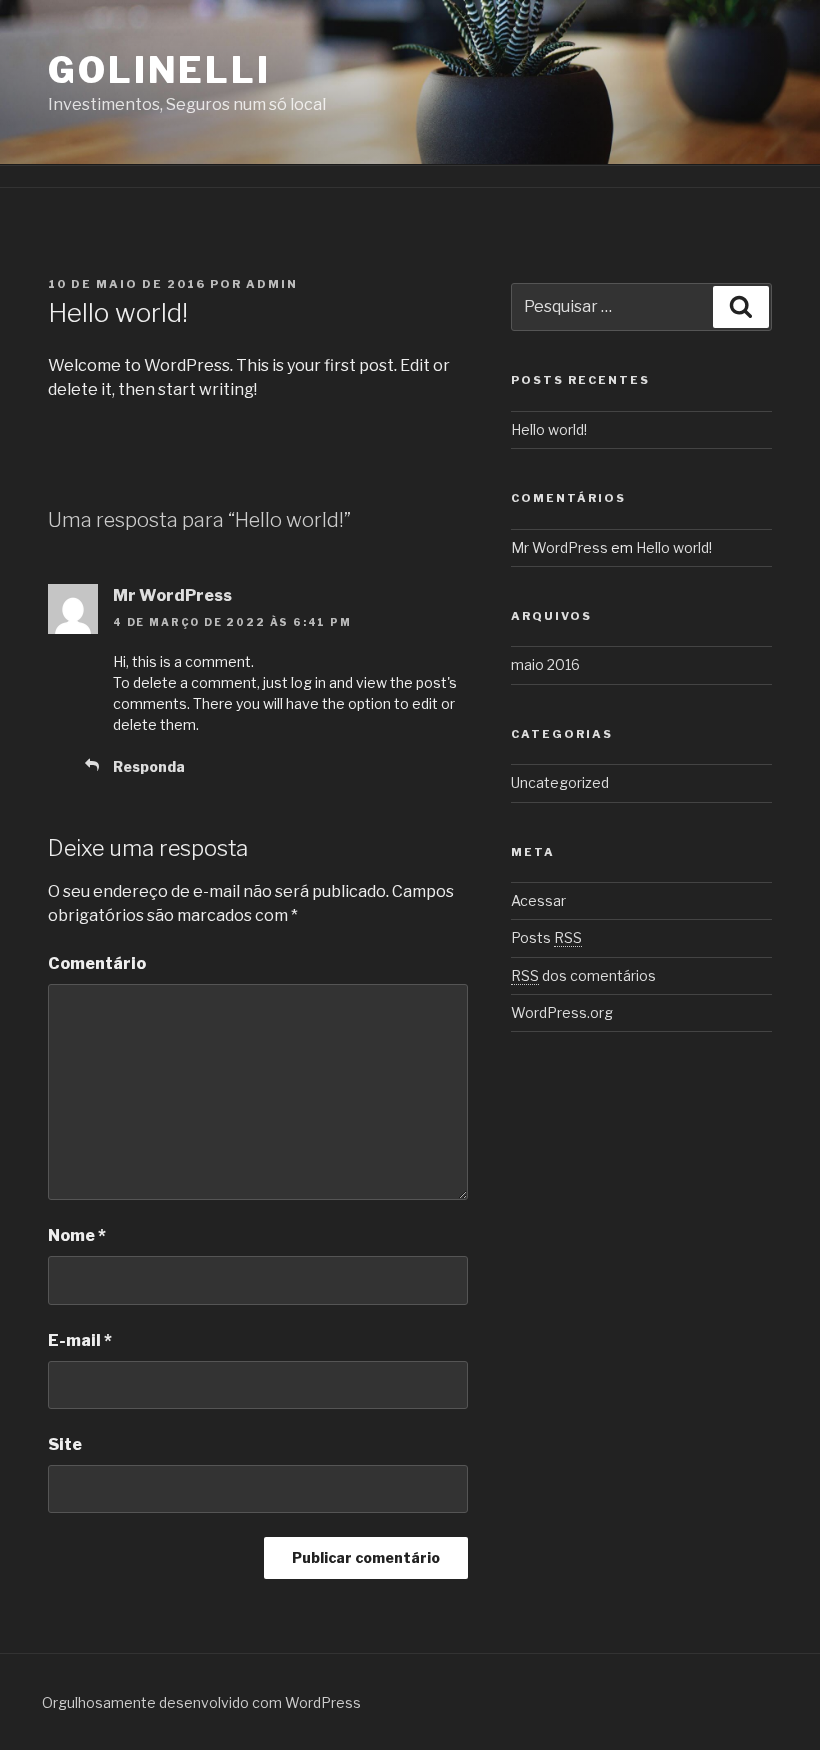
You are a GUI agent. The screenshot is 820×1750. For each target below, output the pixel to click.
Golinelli (159, 70)
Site (65, 1444)
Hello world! (549, 429)
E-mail (80, 1340)
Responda (149, 766)
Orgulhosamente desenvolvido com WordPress (201, 1702)
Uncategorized (560, 782)
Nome (77, 1235)
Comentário (97, 963)
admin (272, 284)
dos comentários (583, 975)
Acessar (538, 900)
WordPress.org (562, 1012)
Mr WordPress (172, 595)
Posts (546, 937)
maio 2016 (545, 664)
